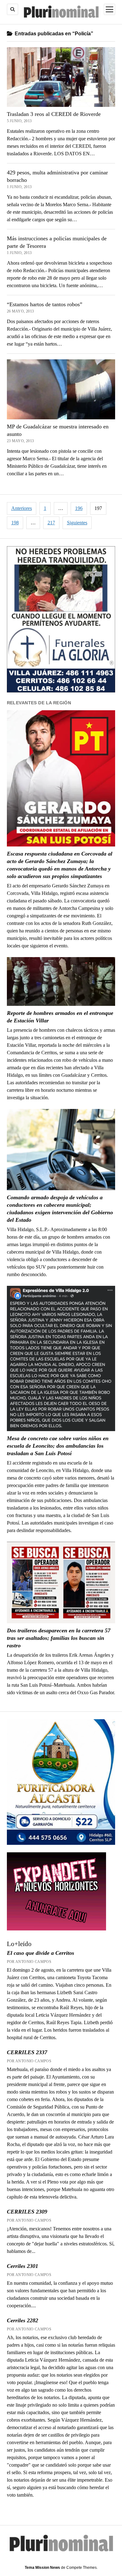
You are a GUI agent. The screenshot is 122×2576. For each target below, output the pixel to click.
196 (79, 508)
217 (51, 523)
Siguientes (77, 523)
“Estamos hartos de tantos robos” (45, 304)
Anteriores (22, 508)
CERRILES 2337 (27, 2052)
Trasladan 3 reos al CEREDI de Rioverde (54, 114)
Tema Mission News (42, 2568)
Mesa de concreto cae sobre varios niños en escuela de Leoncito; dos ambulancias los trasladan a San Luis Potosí (58, 1446)
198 (15, 523)
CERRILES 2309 (27, 2212)
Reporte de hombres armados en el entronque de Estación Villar (60, 1017)
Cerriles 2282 (23, 2320)
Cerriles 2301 (23, 2266)
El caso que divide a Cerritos (41, 1953)
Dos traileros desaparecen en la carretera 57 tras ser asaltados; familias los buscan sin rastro (59, 1638)
